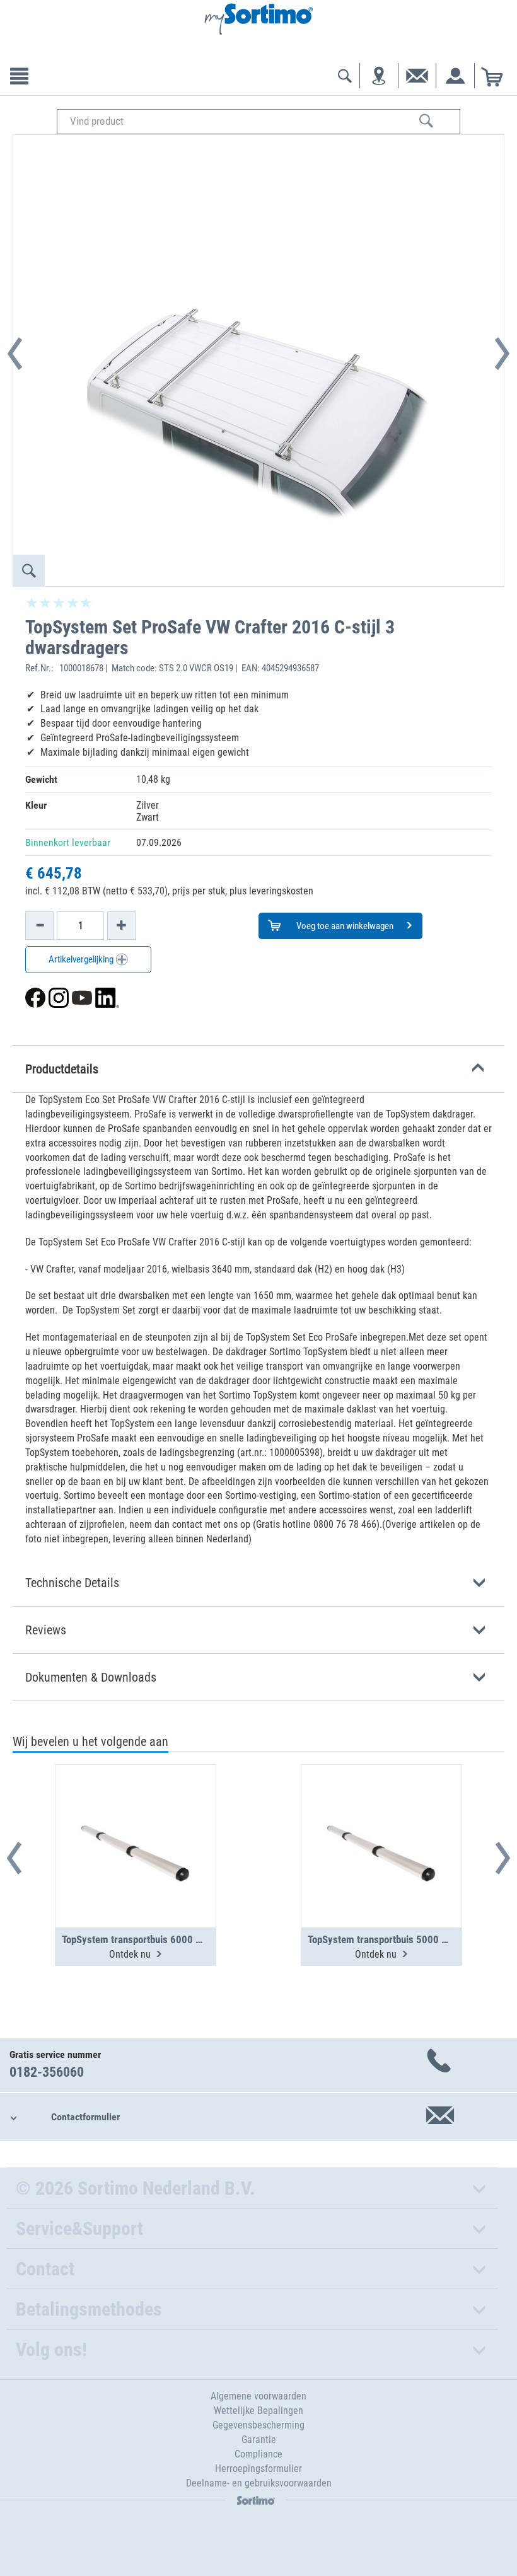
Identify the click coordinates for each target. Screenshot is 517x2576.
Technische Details (72, 1583)
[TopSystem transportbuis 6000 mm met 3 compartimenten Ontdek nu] (136, 1815)
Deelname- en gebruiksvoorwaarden (259, 2483)
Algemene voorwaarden (258, 2396)
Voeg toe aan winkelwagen (344, 926)
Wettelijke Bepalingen (258, 2411)
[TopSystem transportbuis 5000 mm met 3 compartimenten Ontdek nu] (381, 1815)
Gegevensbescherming (258, 2425)
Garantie (259, 2440)
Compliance (258, 2454)
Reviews (46, 1630)
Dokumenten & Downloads (91, 1677)
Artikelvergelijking (82, 959)
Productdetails (62, 1069)
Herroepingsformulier (258, 2469)
